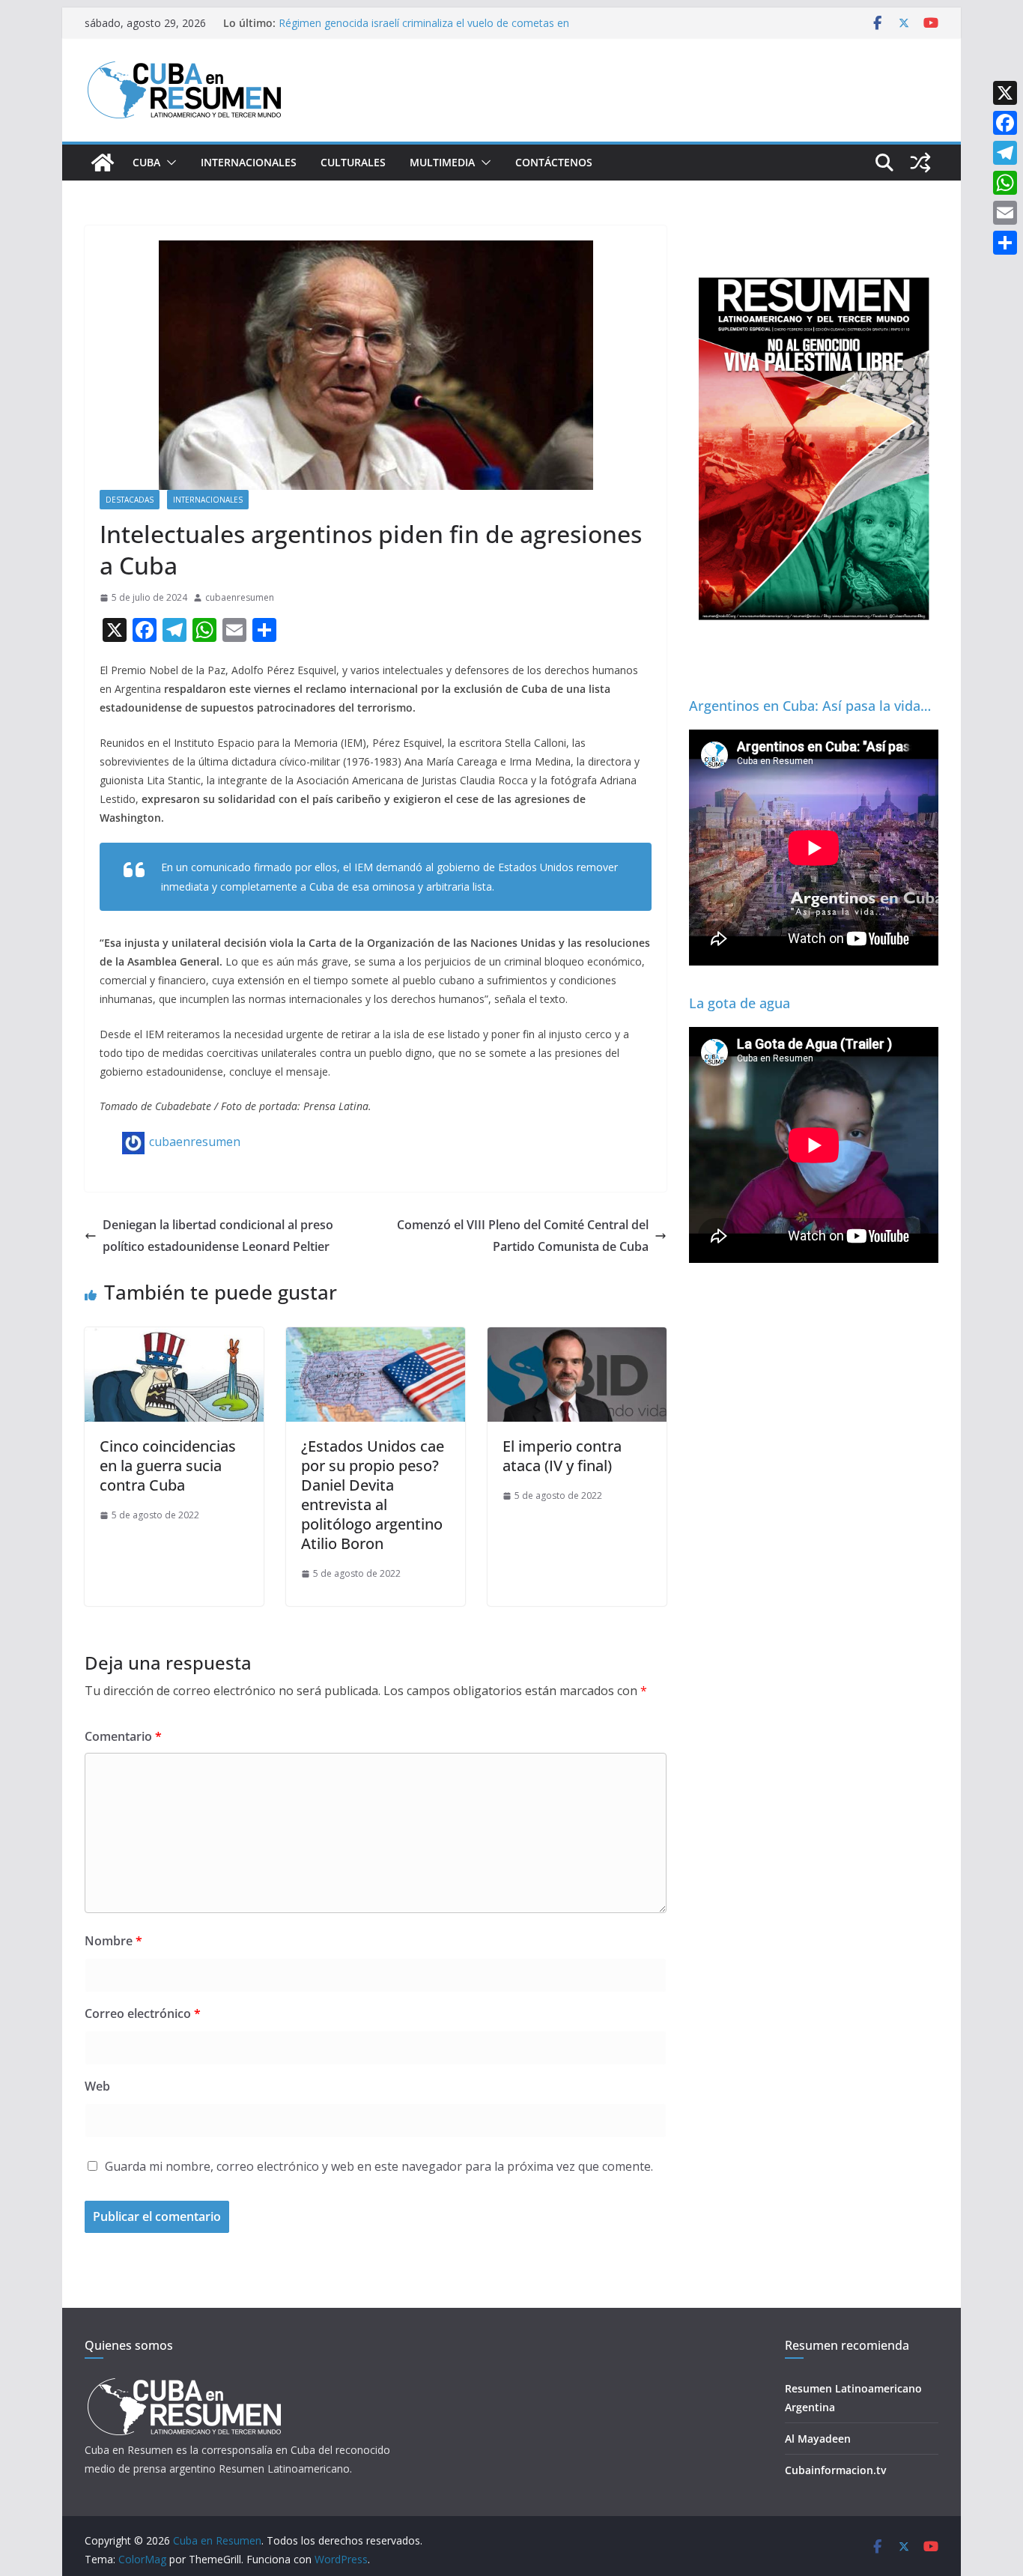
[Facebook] (1005, 123)
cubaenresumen (240, 597)
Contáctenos (554, 162)
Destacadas (130, 500)
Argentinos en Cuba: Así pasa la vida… (810, 706)
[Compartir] (1005, 243)
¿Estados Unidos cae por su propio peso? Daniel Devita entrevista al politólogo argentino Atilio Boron (373, 1495)
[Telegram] (1005, 153)
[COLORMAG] (184, 2382)
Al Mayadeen (818, 2439)
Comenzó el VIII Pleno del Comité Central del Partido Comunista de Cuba (523, 1236)
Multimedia (442, 162)
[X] (1005, 93)
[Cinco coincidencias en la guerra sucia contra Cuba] (174, 1338)
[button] (169, 163)
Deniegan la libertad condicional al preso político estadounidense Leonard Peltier (218, 1236)
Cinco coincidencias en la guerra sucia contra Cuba (168, 1466)
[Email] (1005, 213)
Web (97, 2086)
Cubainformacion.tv (835, 2470)
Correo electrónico (143, 2013)
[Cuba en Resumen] (103, 163)
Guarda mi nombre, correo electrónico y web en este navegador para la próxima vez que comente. (379, 2166)
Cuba (146, 162)
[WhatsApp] (1005, 183)
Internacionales (249, 162)
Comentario (123, 1736)
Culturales (353, 162)
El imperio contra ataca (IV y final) (562, 1456)
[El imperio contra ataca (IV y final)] (577, 1338)
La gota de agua (740, 1003)
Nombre (113, 1941)
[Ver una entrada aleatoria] (920, 163)
